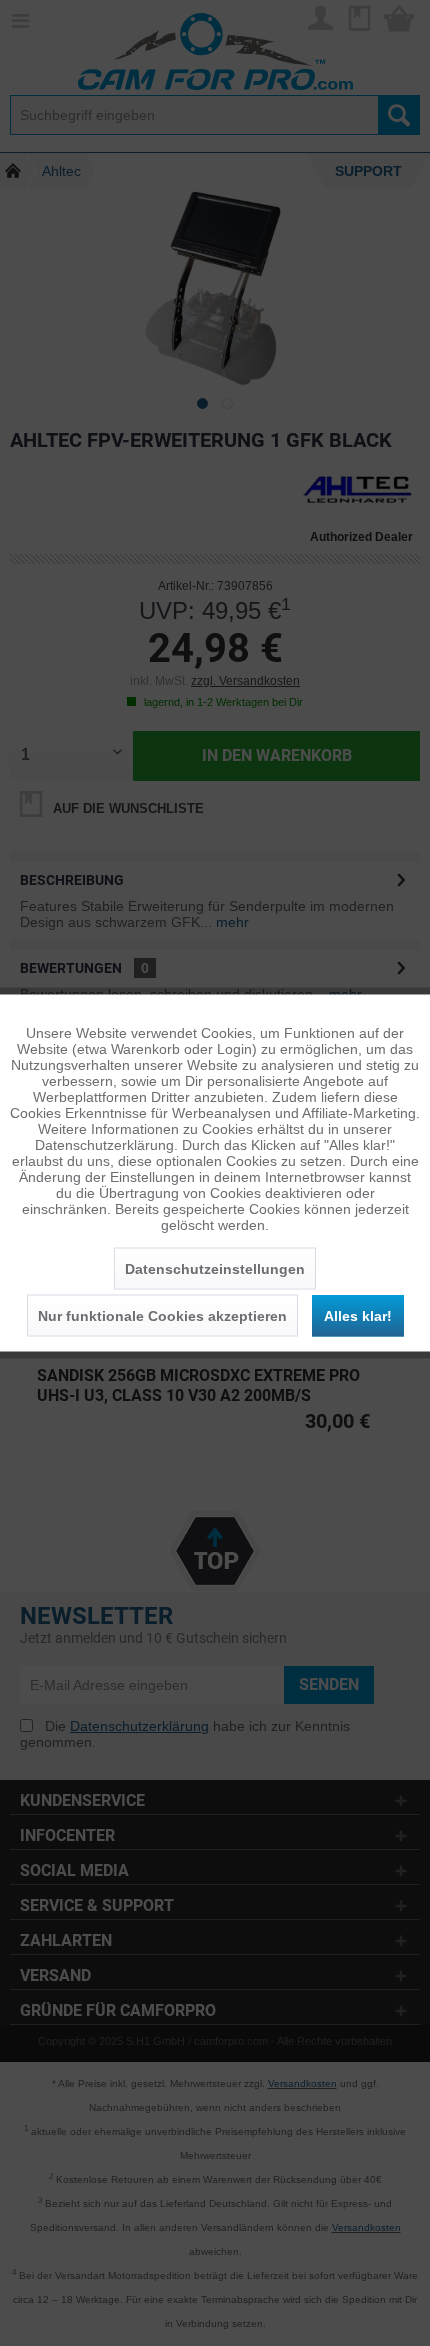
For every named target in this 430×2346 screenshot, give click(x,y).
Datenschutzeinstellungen (215, 1269)
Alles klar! (358, 1316)
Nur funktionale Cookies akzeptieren (162, 1316)
